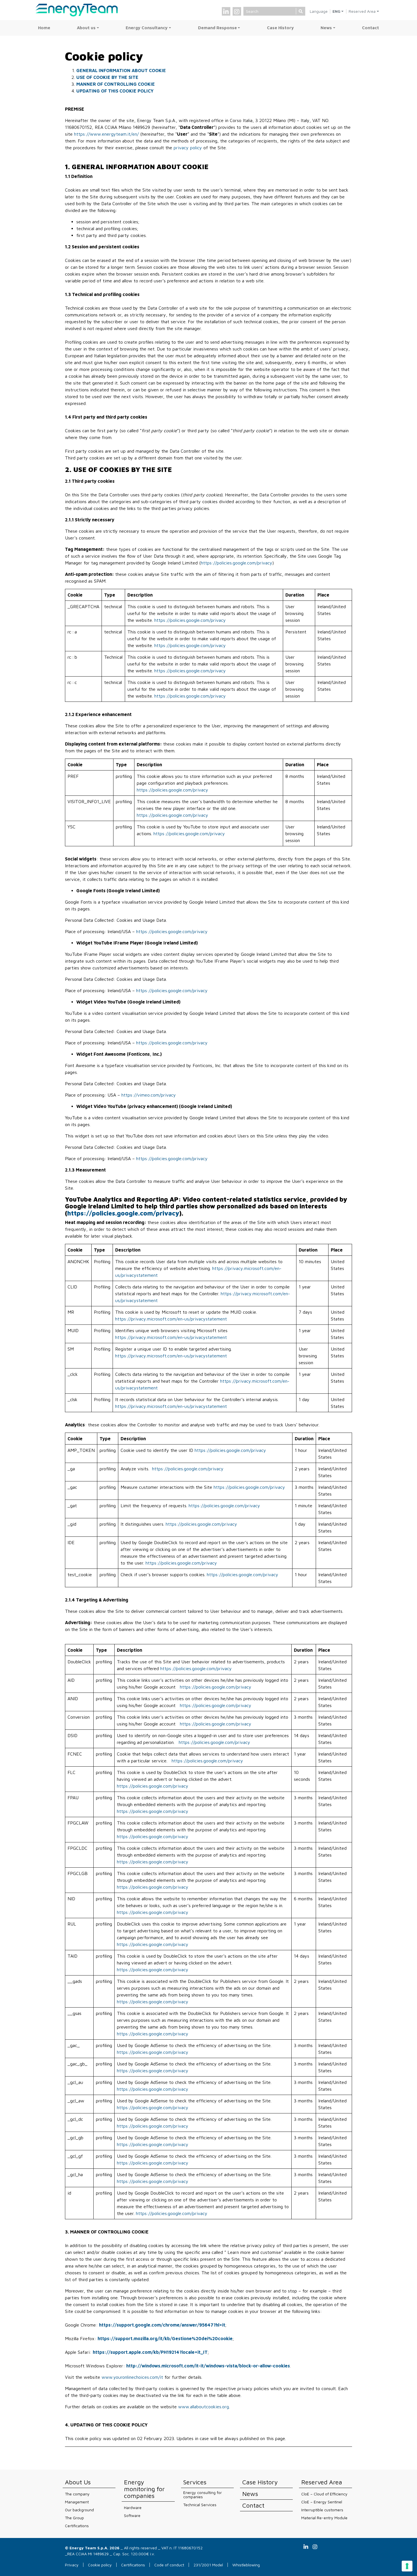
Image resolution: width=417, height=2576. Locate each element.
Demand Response (217, 28)
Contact (370, 28)
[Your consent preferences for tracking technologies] (407, 2566)
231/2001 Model (208, 2565)
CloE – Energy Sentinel (322, 2502)
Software (132, 2515)
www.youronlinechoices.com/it (132, 2377)
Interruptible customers (322, 2510)
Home (44, 28)
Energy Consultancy (147, 28)
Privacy (72, 2565)
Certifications (77, 2526)
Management (77, 2502)
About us (86, 28)
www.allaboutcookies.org (204, 2407)
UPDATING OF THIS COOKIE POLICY (115, 91)
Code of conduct (169, 2565)
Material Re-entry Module (324, 2518)
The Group (74, 2518)
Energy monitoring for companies (144, 2489)
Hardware (133, 2507)
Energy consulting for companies (203, 2495)
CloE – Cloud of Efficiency (324, 2494)
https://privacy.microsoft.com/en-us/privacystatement (171, 1319)
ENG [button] (336, 11)
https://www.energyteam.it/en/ (106, 134)
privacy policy (187, 148)
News (326, 28)
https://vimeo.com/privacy (149, 1095)
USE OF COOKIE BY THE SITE (107, 77)
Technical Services (200, 2505)
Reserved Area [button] (362, 11)
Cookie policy (100, 2565)
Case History (280, 28)
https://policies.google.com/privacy (237, 563)
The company (77, 2494)
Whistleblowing (246, 2565)
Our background (79, 2510)
